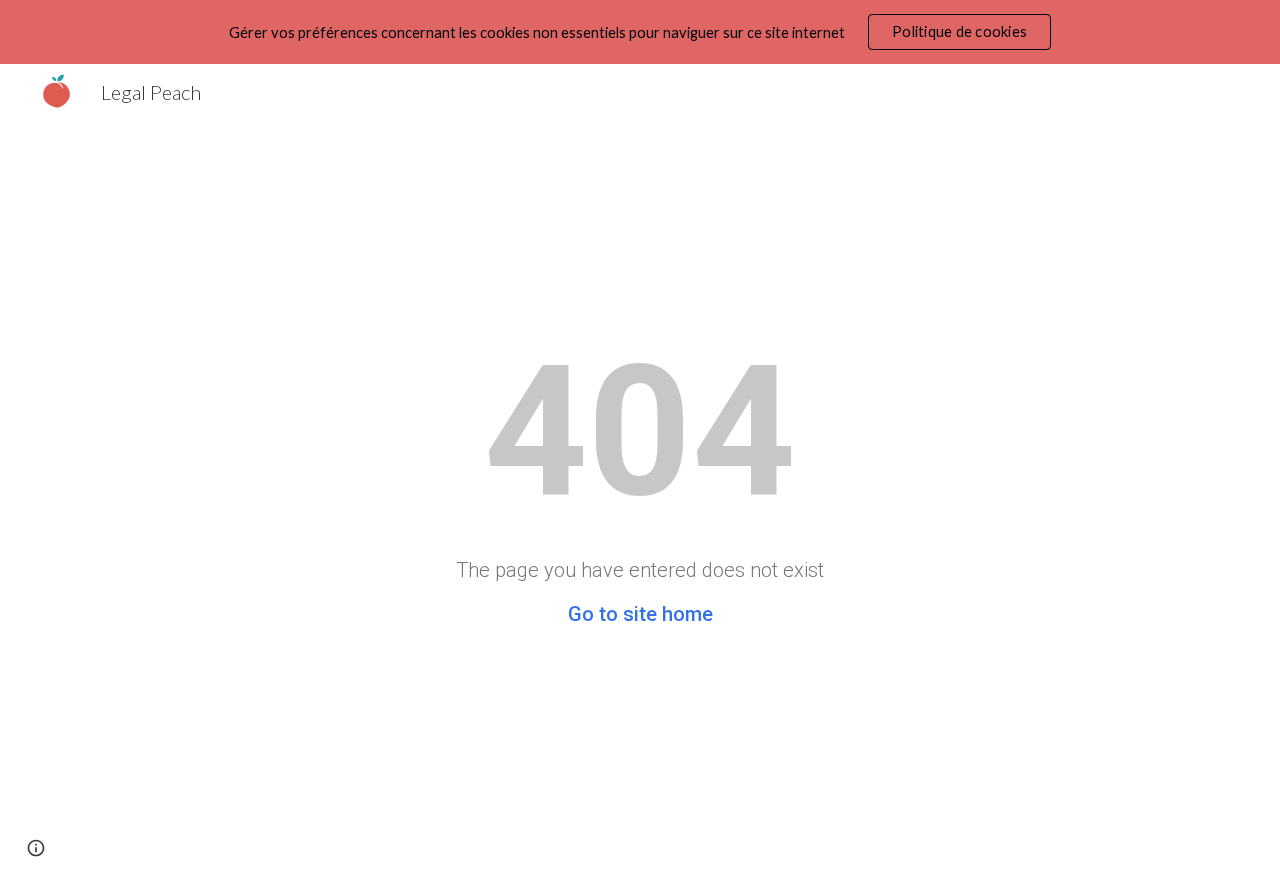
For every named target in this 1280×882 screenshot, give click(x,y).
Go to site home (640, 614)
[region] (640, 32)
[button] (36, 848)
